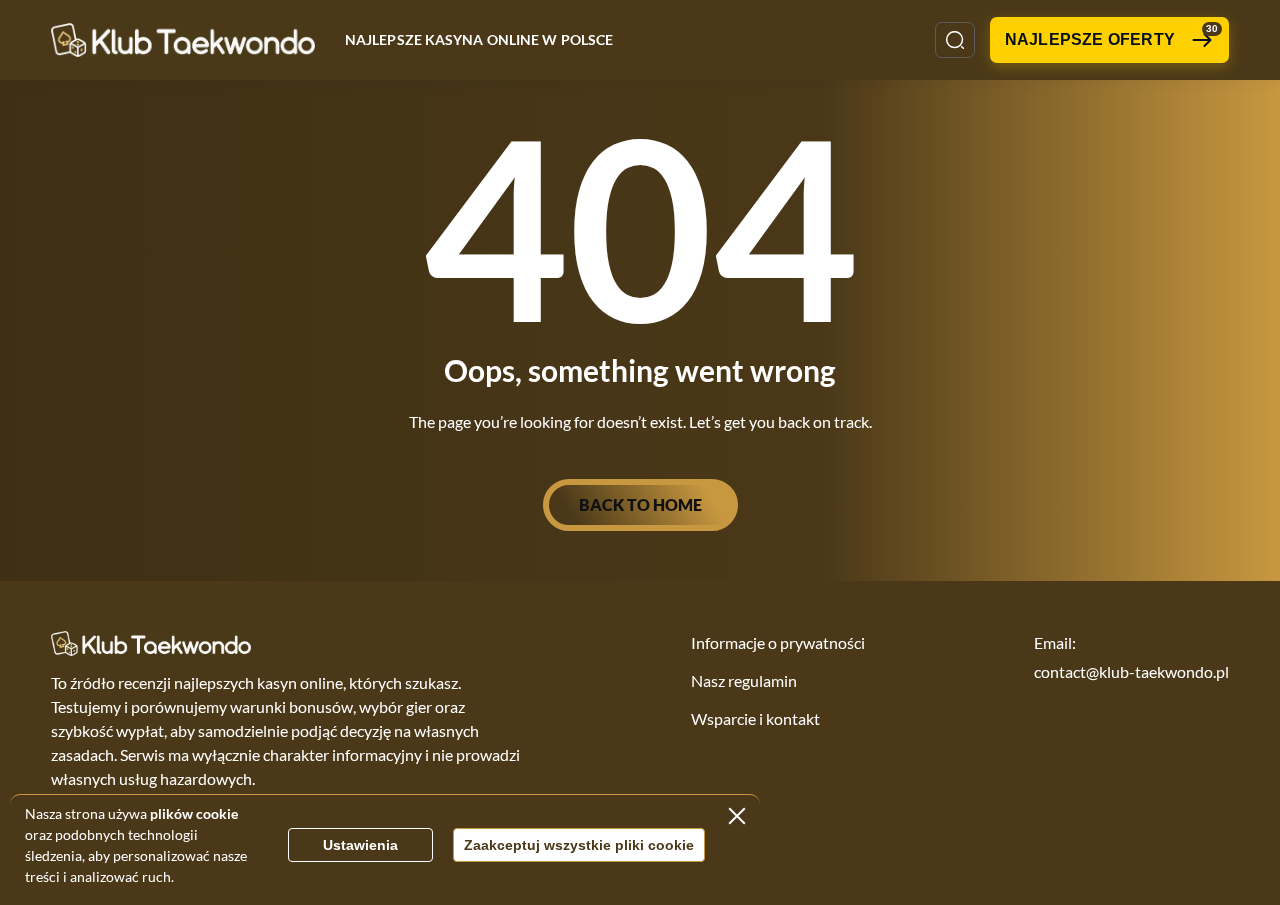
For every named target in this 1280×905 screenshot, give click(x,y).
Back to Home (640, 504)
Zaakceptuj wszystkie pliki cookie (579, 845)
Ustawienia (360, 845)
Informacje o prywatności (778, 642)
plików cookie (194, 813)
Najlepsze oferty (1111, 35)
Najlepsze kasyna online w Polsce (479, 39)
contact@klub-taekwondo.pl (1131, 671)
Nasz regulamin (744, 680)
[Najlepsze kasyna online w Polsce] (183, 39)
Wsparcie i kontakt (755, 718)
